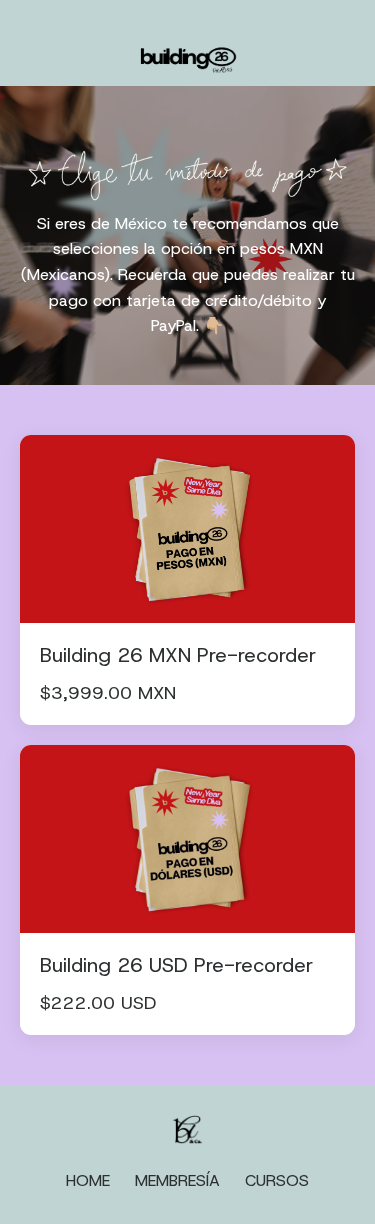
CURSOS (277, 1180)
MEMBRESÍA (177, 1180)
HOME (88, 1180)
